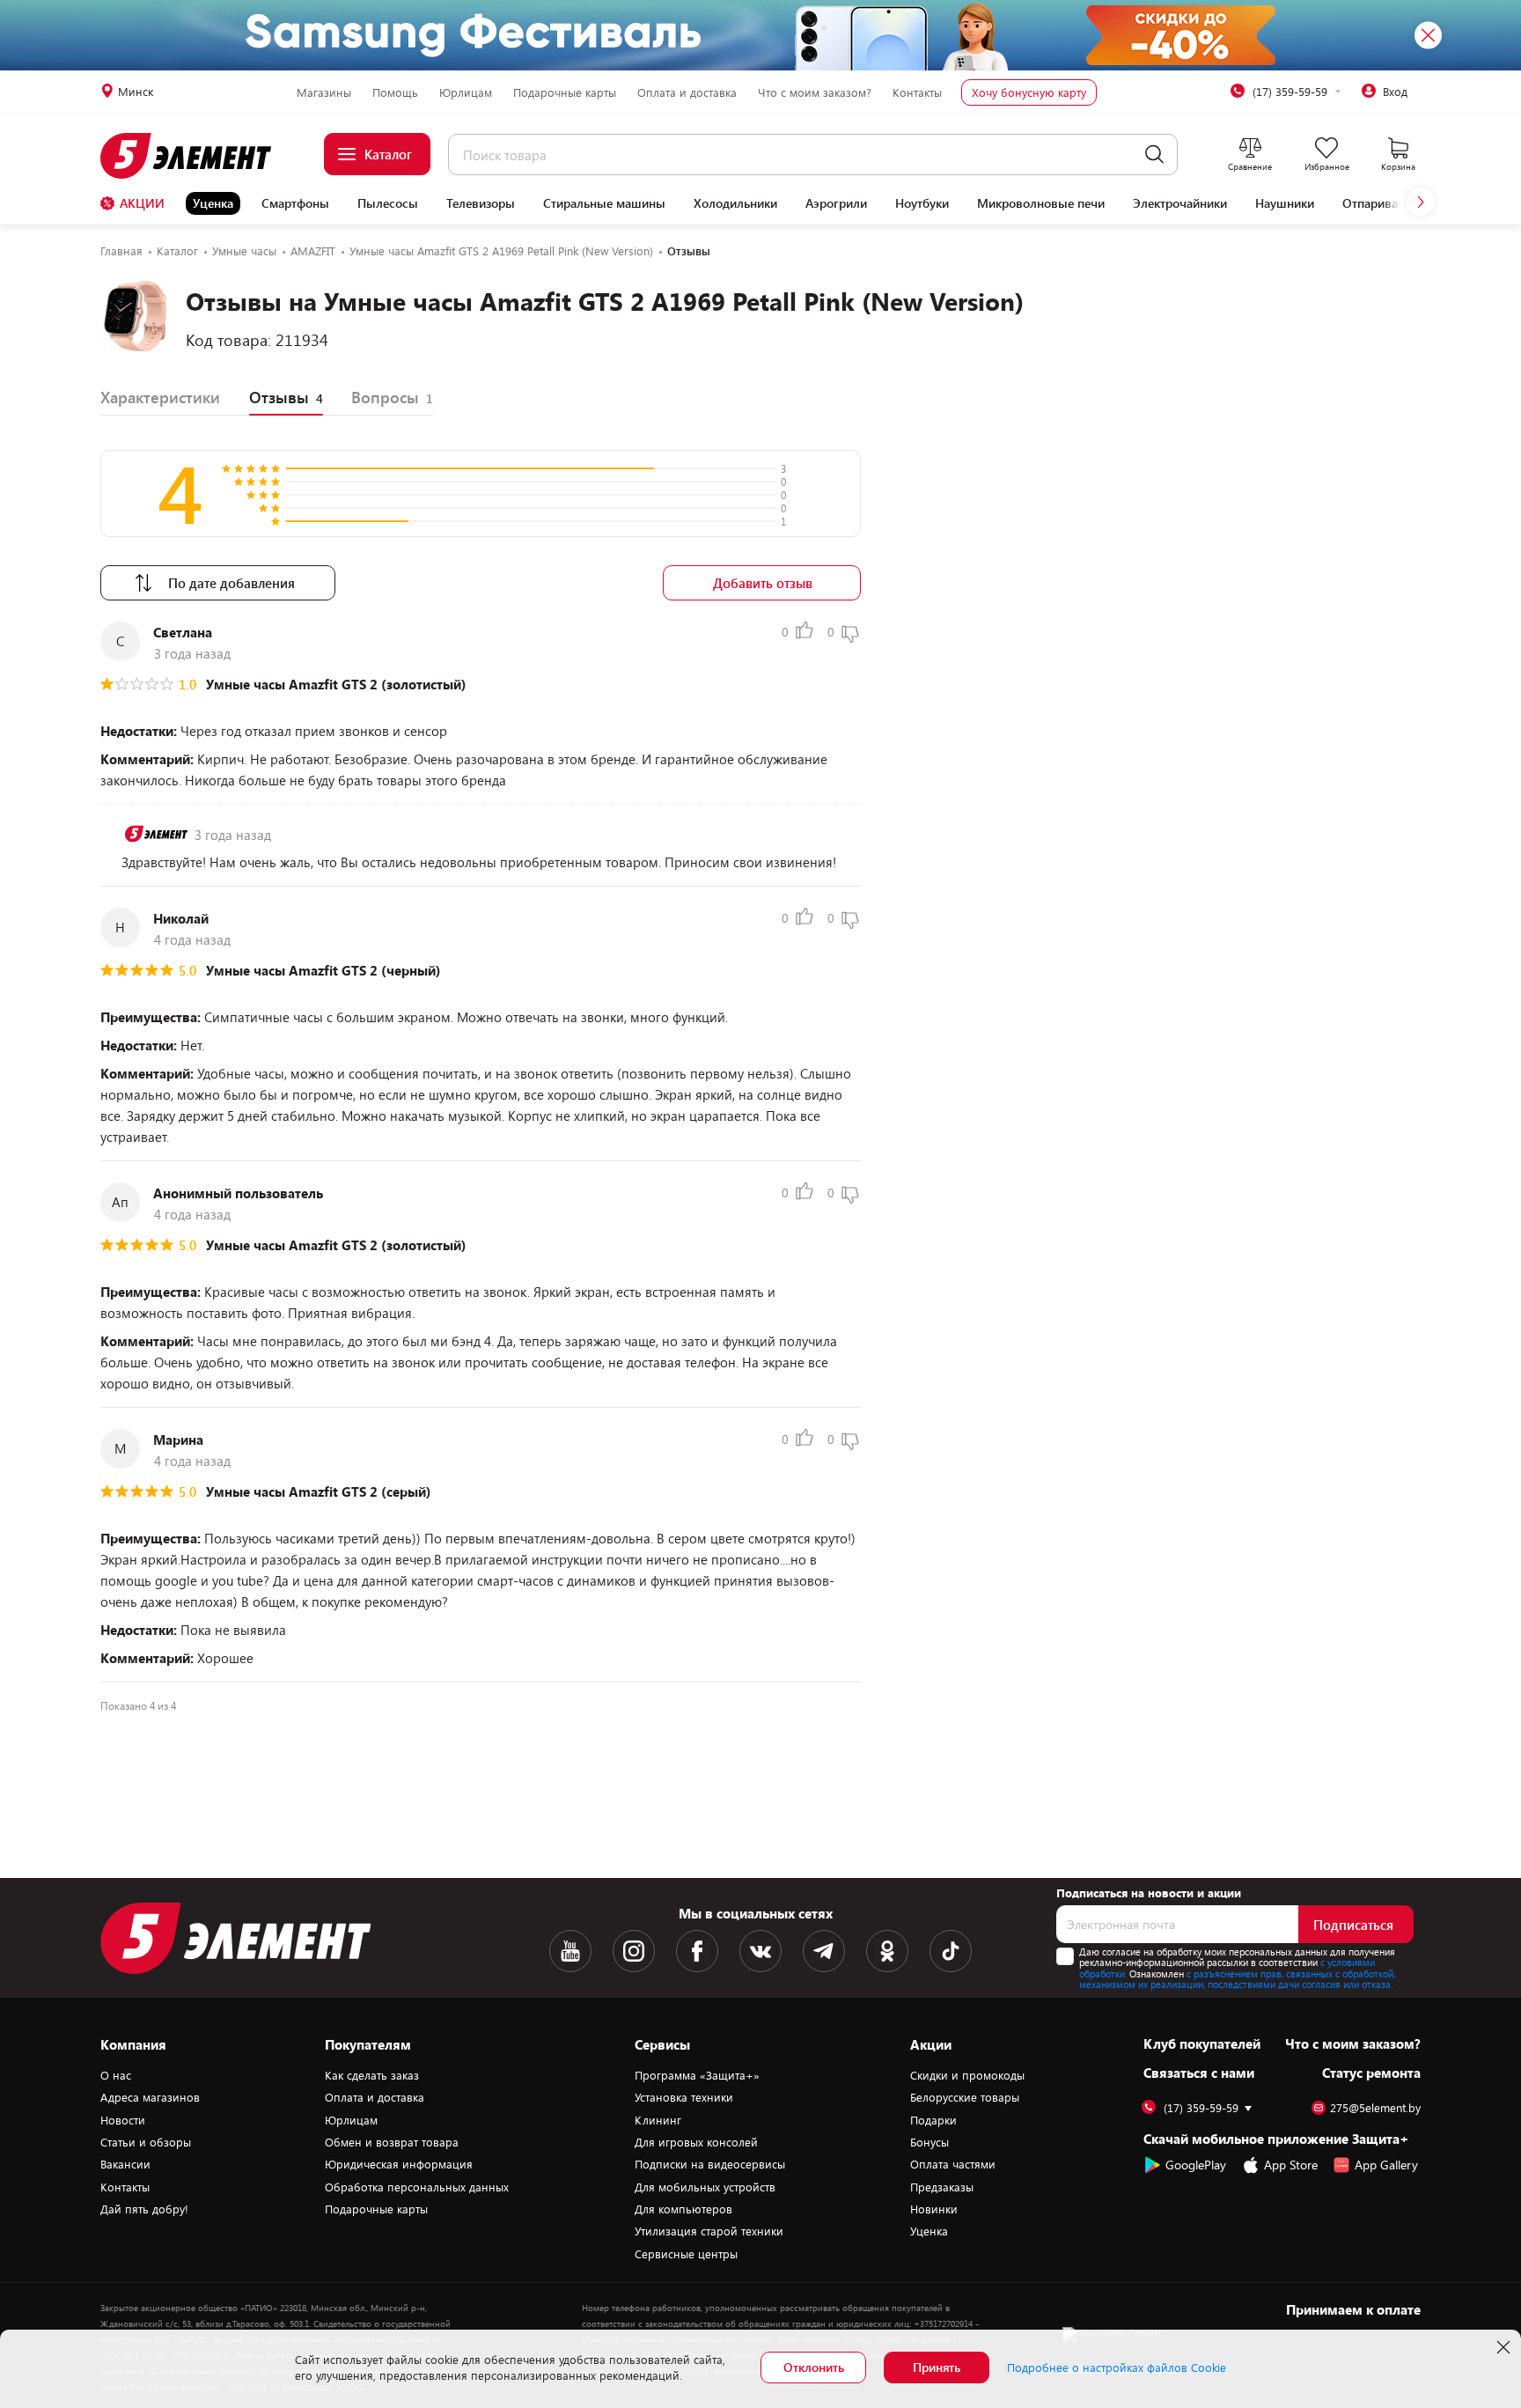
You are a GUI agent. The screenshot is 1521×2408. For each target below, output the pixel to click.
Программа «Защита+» (697, 2075)
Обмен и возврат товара (392, 2142)
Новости (123, 2120)
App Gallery (1386, 2165)
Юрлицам (466, 92)
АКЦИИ (142, 203)
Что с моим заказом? (815, 92)
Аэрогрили (836, 203)
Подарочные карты (565, 92)
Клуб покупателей (1202, 2043)
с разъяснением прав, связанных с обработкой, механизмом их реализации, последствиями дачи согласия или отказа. (1237, 1979)
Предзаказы (942, 2187)
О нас (116, 2075)
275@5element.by (1375, 2108)
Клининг (658, 2120)
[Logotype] (196, 156)
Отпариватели (1383, 203)
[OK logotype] (887, 1951)
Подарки (933, 2120)
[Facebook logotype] (697, 1951)
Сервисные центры (686, 2254)
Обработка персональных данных (417, 2187)
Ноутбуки (922, 203)
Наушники (1285, 203)
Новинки (934, 2209)
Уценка (213, 203)
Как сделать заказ (372, 2075)
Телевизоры (481, 203)
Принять (937, 2367)
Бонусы (929, 2142)
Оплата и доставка (687, 92)
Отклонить (814, 2367)
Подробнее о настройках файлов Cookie (1117, 2367)
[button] (1421, 202)
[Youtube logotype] (570, 1951)
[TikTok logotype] (951, 1951)
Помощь (395, 92)
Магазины (324, 92)
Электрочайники (1180, 203)
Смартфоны (295, 203)
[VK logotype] (760, 1951)
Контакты (917, 92)
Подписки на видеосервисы (710, 2164)
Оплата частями (953, 2164)
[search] (1154, 155)
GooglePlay (1196, 2165)
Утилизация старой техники (709, 2231)
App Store (1291, 2165)
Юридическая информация (399, 2164)
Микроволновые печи (1041, 203)
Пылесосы (388, 203)
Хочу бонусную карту (1029, 92)
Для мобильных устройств (705, 2187)
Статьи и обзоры (146, 2142)
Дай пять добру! (144, 2209)
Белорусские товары (965, 2097)
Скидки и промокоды (967, 2075)
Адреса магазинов (150, 2097)
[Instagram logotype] (634, 1951)
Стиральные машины (604, 203)
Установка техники (684, 2097)
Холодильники (735, 203)
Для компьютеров (683, 2209)
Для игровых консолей (696, 2142)
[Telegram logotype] (824, 1951)
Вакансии (125, 2164)
